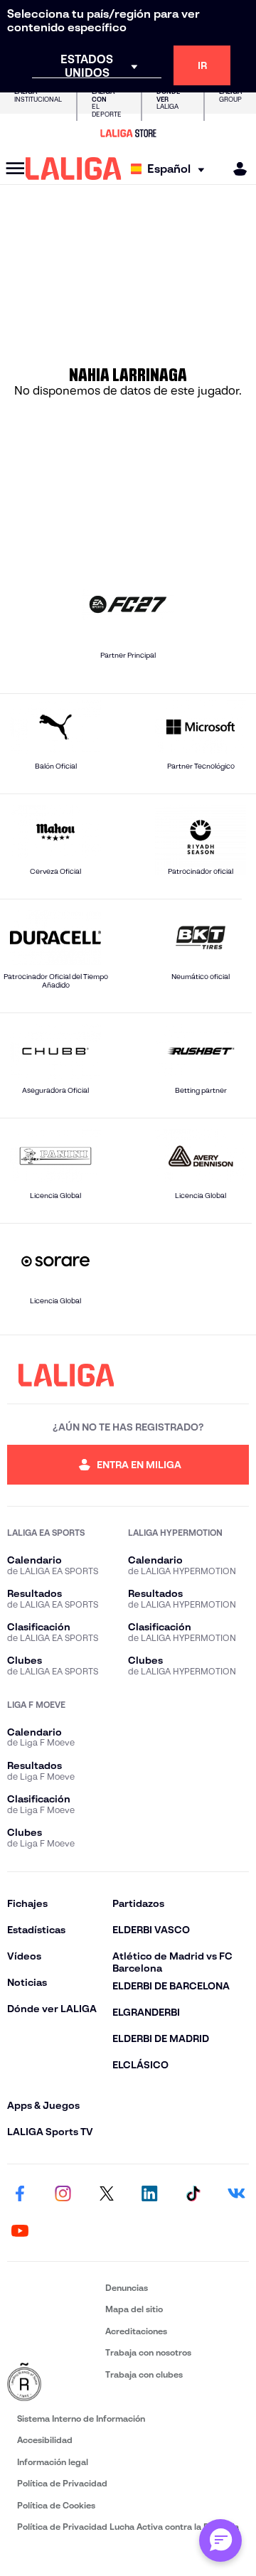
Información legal (53, 2462)
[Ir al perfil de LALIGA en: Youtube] (20, 2231)
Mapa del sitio (134, 2309)
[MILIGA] (235, 169)
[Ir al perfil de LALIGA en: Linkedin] (149, 2194)
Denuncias (127, 2288)
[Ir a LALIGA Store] (128, 133)
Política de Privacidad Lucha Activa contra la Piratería (128, 2527)
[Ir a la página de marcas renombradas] (53, 2383)
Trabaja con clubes (144, 2374)
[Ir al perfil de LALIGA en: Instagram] (63, 2194)
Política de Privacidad (62, 2483)
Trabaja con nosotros (148, 2352)
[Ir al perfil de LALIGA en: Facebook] (20, 2194)
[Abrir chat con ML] (220, 2540)
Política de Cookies (56, 2505)
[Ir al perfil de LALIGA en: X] (107, 2194)
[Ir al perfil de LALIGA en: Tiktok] (193, 2194)
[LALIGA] (74, 169)
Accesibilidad (45, 2440)
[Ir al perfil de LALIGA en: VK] (236, 2194)
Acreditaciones (136, 2331)
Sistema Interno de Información (81, 2419)
